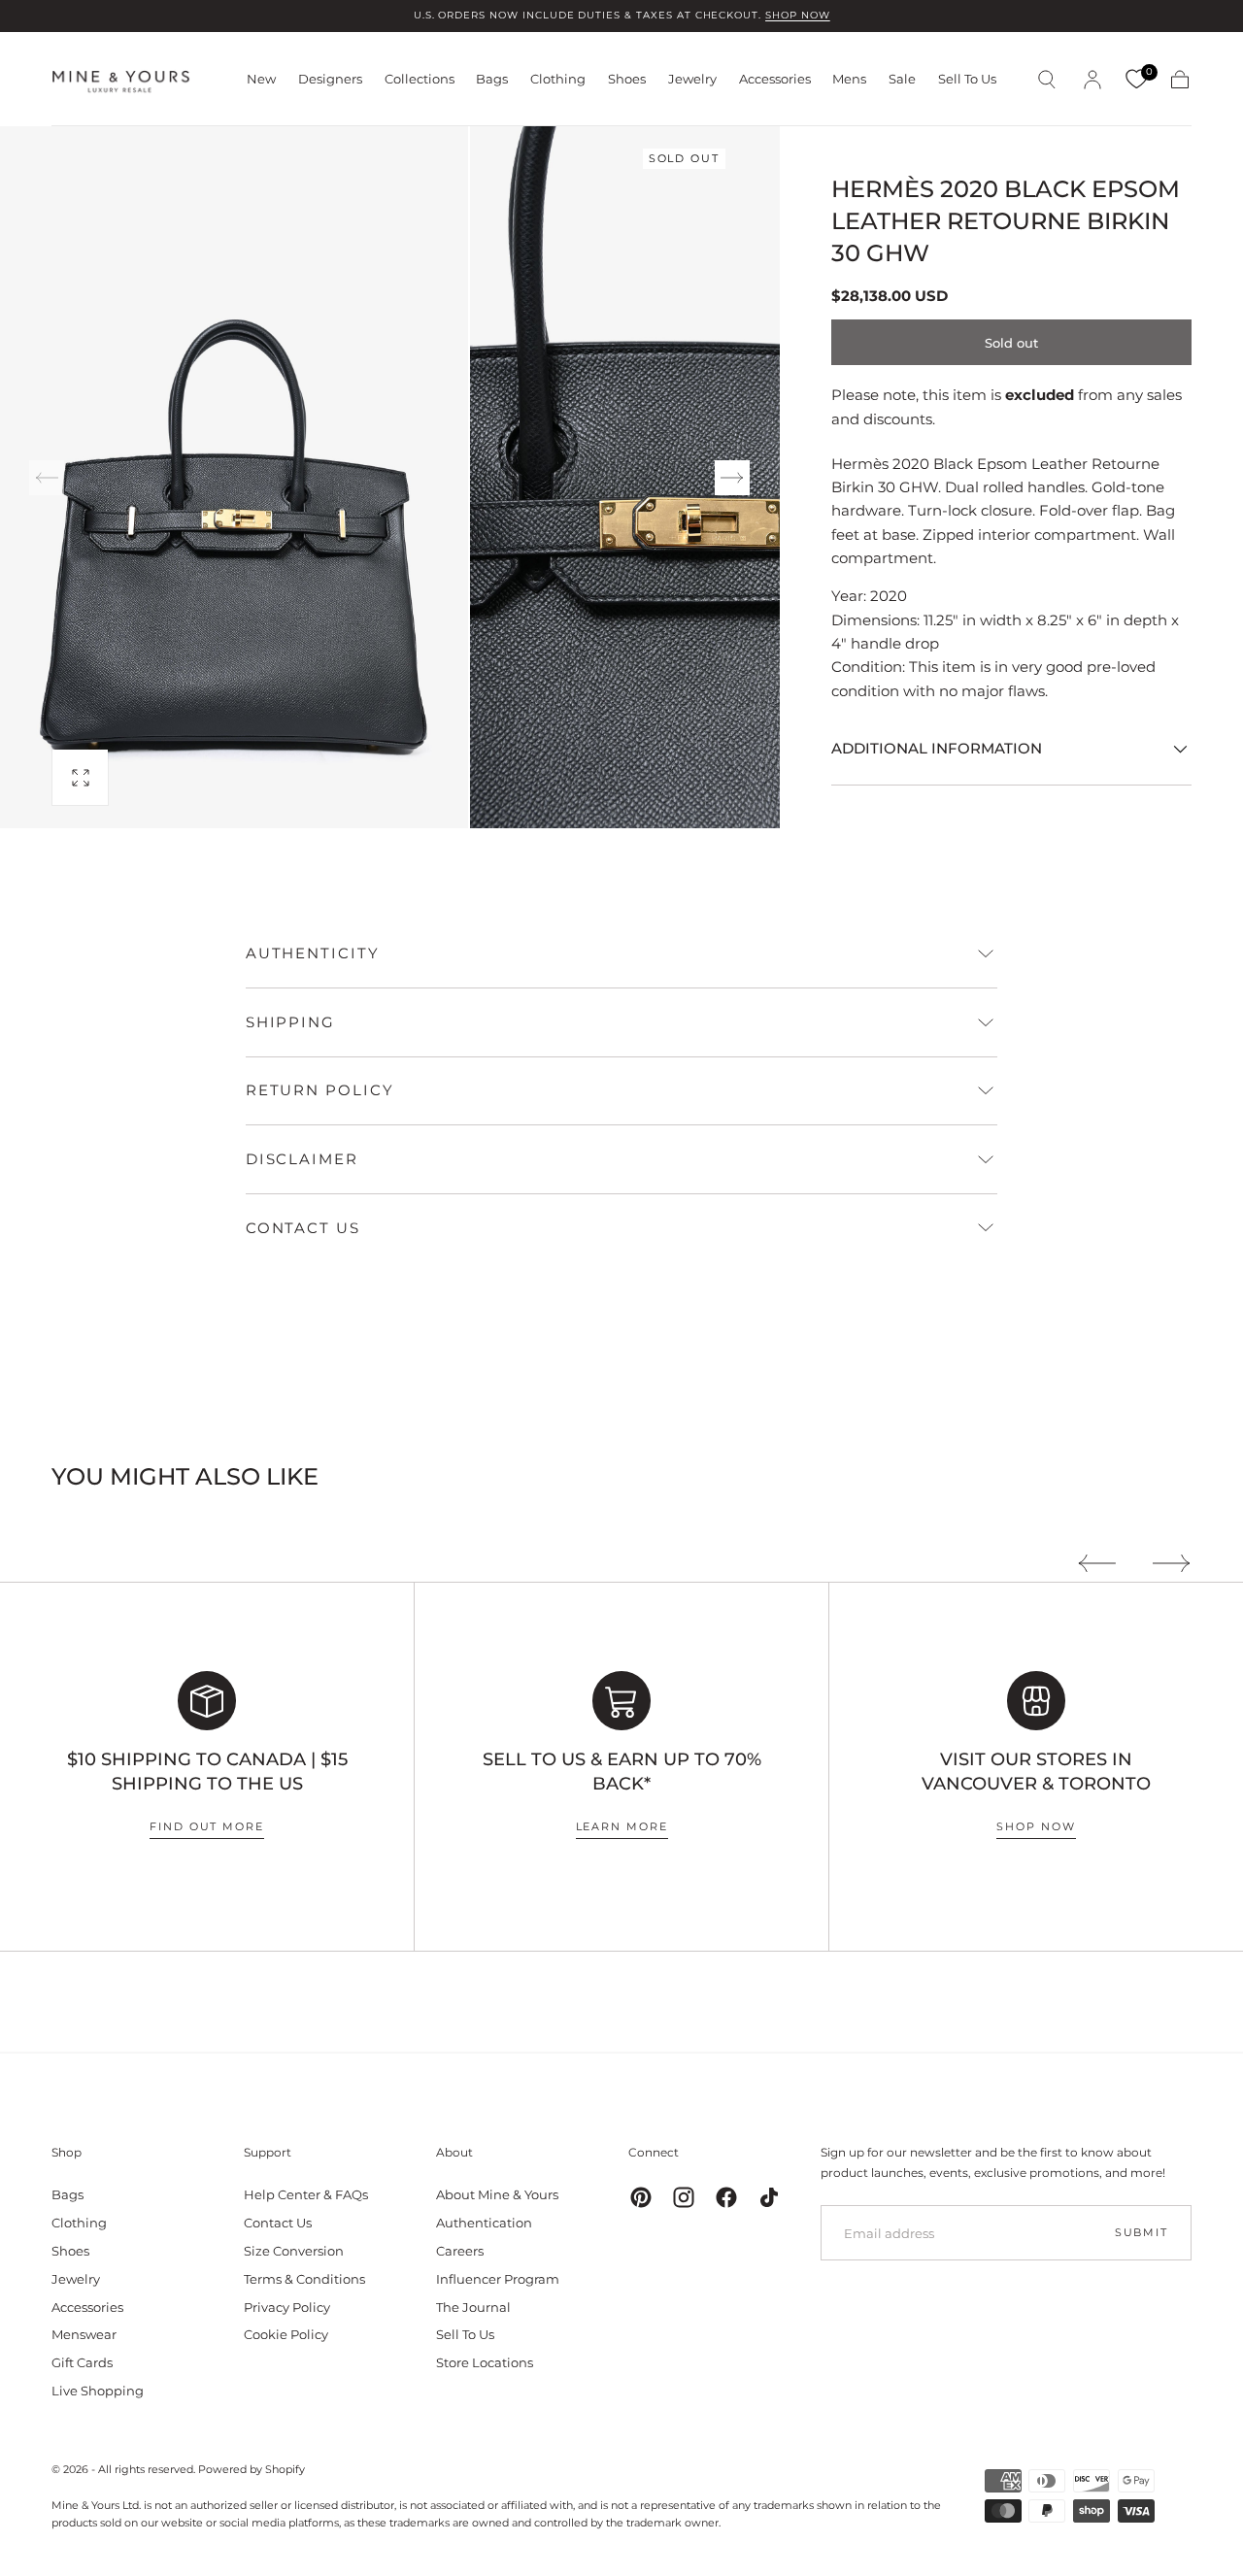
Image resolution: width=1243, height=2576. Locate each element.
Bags (492, 79)
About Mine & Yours (497, 2194)
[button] (1047, 80)
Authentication (484, 2223)
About (454, 2152)
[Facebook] (726, 2197)
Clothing (558, 79)
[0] (1136, 80)
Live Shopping (98, 2391)
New (261, 79)
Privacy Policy (287, 2307)
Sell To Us (967, 79)
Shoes (627, 79)
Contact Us (278, 2223)
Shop (67, 2152)
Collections (420, 79)
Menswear (84, 2334)
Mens (849, 79)
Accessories (775, 79)
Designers (330, 79)
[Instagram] (684, 2197)
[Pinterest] (641, 2197)
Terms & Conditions (304, 2279)
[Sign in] (1092, 80)
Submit (1142, 2232)
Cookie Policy (286, 2334)
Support (268, 2152)
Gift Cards (82, 2362)
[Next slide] (732, 478)
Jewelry (692, 79)
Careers (460, 2251)
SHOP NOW (798, 15)
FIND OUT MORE (207, 1826)
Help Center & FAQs (306, 2194)
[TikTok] (769, 2197)
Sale (902, 79)
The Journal (473, 2307)
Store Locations (485, 2362)
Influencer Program (498, 2279)
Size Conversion (294, 2251)
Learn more (622, 1826)
